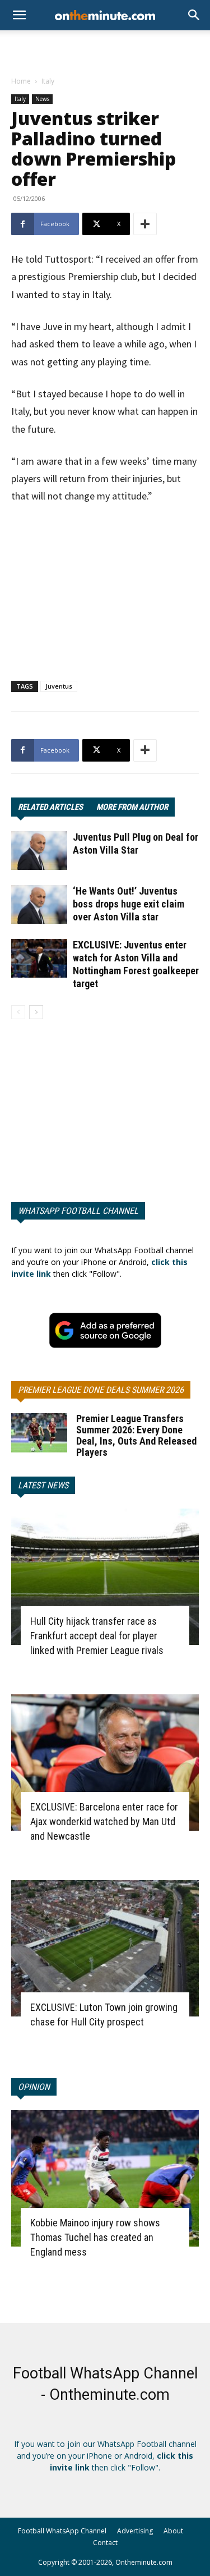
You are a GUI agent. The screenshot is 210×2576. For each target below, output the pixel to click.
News (42, 99)
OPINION (34, 2087)
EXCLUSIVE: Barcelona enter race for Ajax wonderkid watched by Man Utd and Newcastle (104, 1821)
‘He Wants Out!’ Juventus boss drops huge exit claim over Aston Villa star (129, 904)
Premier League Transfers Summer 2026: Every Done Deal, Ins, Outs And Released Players (136, 1435)
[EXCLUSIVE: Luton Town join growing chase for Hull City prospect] (105, 1948)
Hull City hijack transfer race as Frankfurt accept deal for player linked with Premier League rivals (97, 1636)
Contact (105, 2543)
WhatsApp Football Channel (78, 1211)
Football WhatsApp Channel (62, 2531)
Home (21, 81)
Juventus (59, 686)
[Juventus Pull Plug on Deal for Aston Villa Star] (39, 851)
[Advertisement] (105, 50)
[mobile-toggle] (19, 15)
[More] (145, 224)
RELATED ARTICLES (50, 807)
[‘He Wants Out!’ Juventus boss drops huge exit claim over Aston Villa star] (39, 904)
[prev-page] (18, 1012)
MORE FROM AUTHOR (132, 807)
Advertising (135, 2531)
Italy (48, 81)
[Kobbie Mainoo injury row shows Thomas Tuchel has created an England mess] (105, 2178)
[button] (194, 15)
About (173, 2531)
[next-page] (36, 1012)
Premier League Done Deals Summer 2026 (101, 1390)
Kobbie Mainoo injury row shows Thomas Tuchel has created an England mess (95, 2237)
